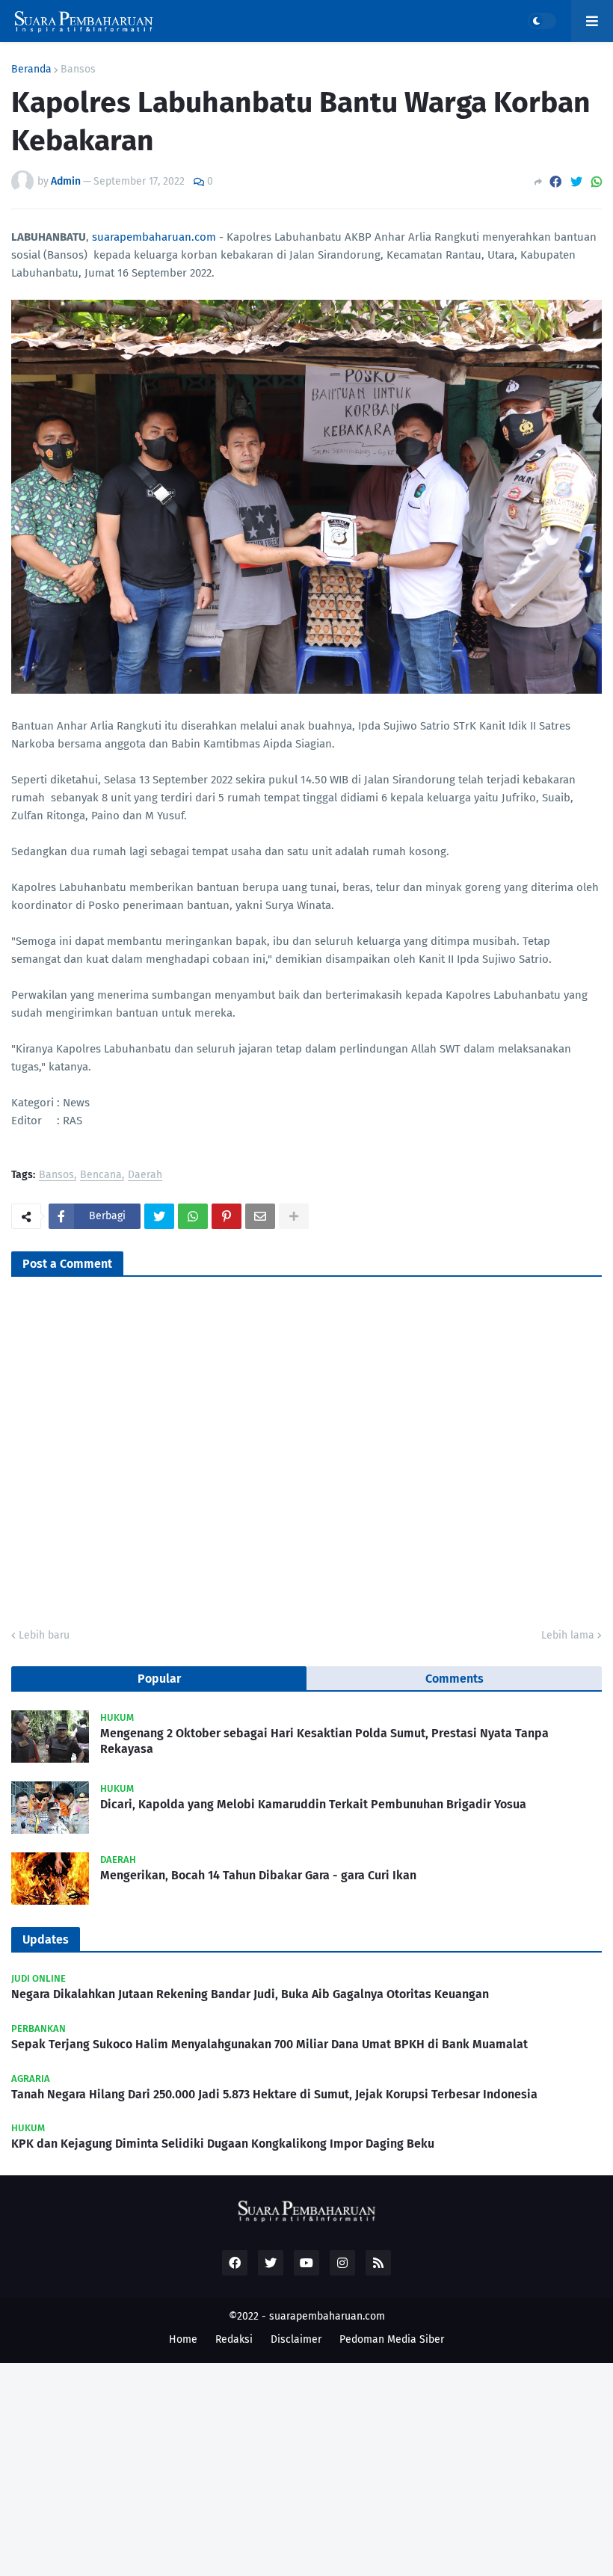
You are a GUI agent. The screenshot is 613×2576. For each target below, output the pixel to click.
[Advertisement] (306, 2468)
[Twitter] (576, 182)
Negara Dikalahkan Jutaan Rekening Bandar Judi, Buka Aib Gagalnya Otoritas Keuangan (250, 1994)
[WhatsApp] (597, 182)
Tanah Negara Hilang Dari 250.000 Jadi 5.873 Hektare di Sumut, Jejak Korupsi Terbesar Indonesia (274, 2094)
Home (183, 2339)
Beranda (31, 70)
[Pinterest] (227, 1216)
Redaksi (234, 2339)
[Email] (260, 1216)
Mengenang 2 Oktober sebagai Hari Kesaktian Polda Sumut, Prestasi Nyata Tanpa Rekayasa (324, 1741)
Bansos (78, 70)
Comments (455, 1679)
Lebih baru (44, 1635)
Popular (159, 1679)
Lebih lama (568, 1635)
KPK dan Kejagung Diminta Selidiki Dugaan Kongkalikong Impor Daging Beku (223, 2144)
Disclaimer (296, 2339)
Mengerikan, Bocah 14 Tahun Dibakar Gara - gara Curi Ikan (258, 1875)
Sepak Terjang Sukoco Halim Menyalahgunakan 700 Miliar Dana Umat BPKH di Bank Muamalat (269, 2044)
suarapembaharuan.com (154, 237)
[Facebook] (555, 182)
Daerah (145, 1175)
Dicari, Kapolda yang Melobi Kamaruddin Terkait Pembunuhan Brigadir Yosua (313, 1804)
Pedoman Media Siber (392, 2339)
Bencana (101, 1175)
